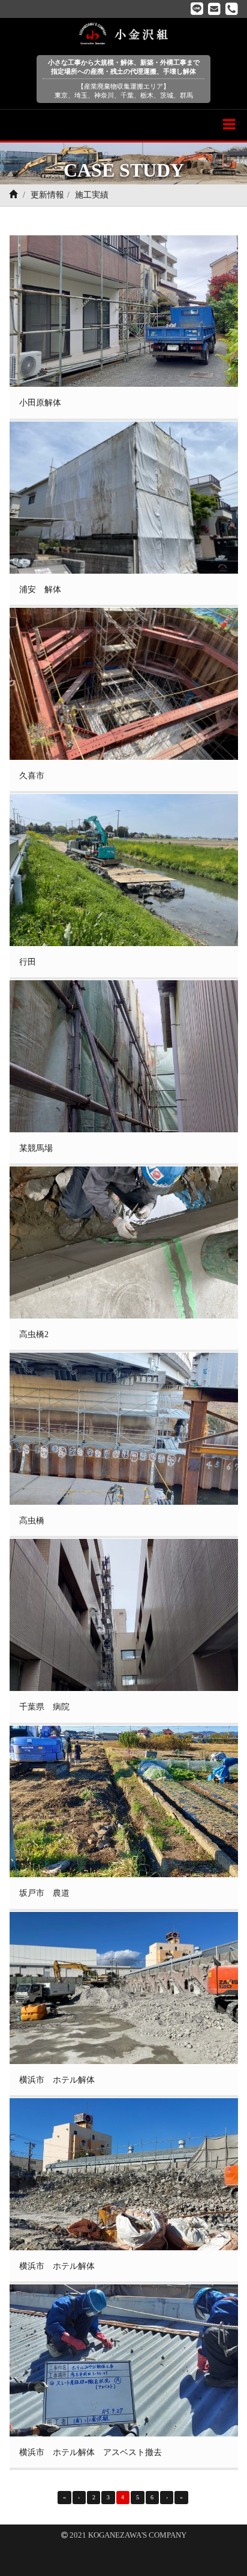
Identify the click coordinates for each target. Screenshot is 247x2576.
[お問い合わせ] (214, 9)
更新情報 (47, 195)
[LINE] (197, 9)
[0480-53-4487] (232, 9)
